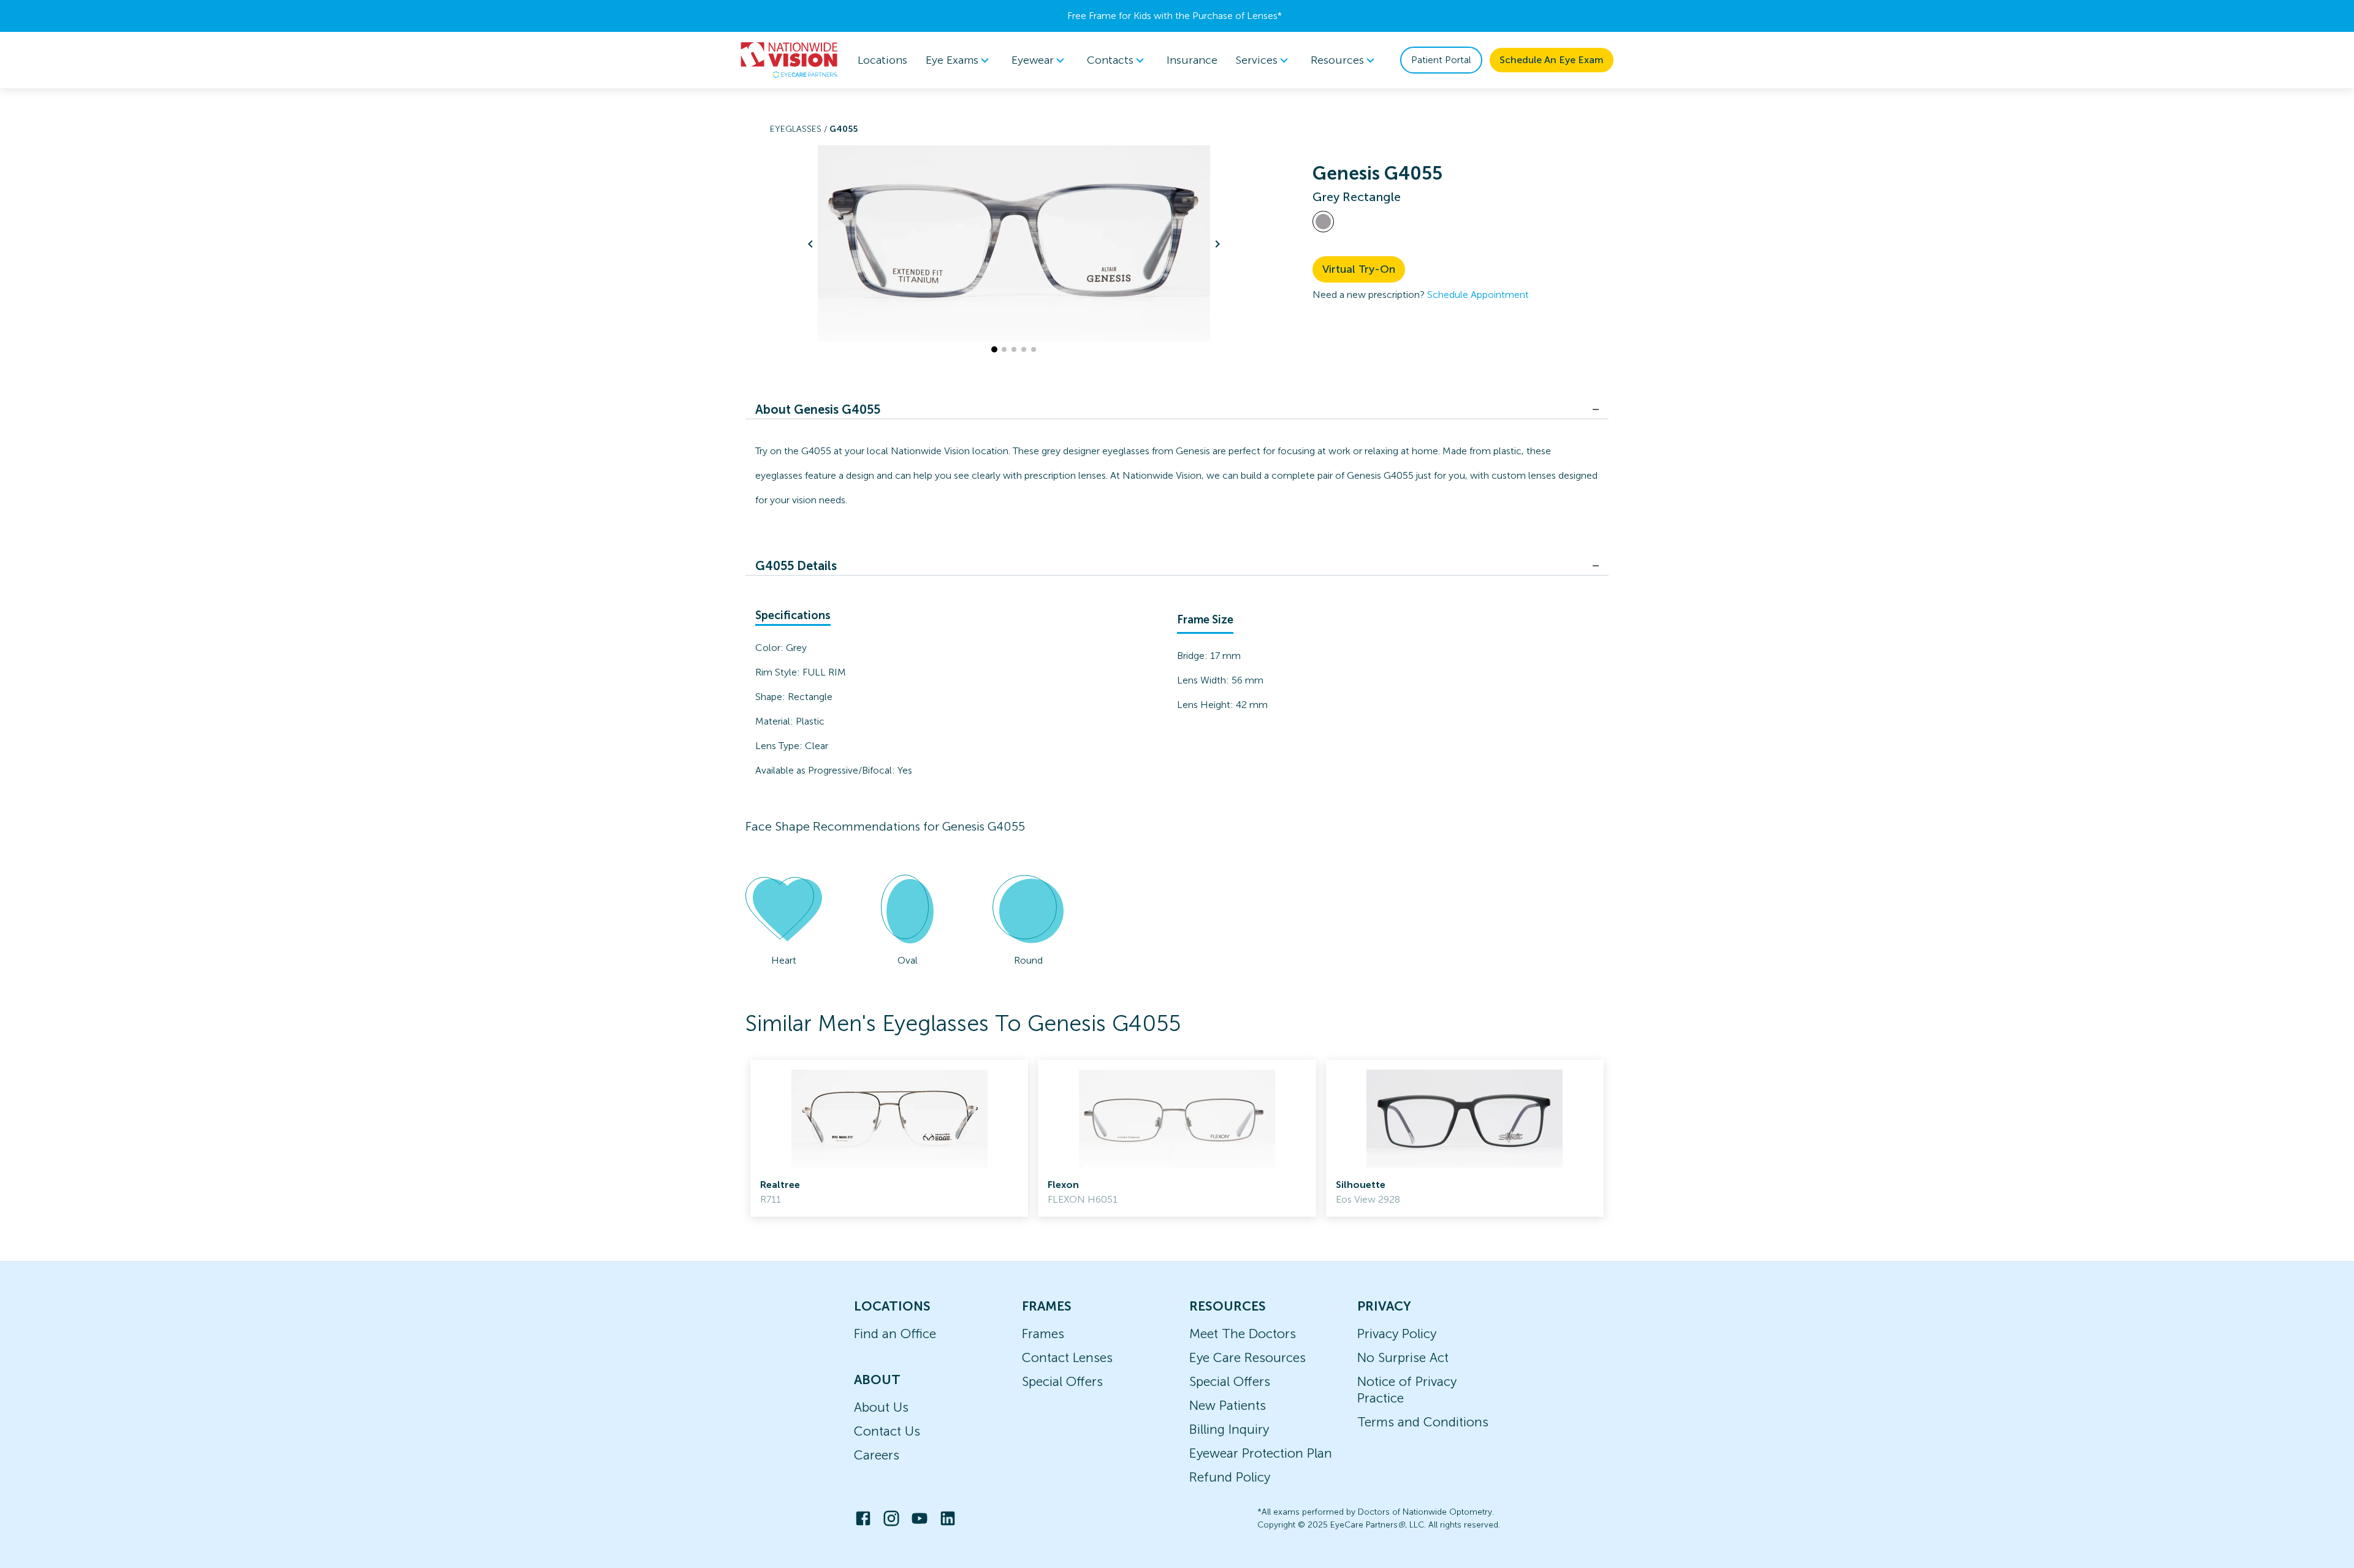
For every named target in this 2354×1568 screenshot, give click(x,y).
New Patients (1228, 1405)
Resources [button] (1337, 60)
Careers (877, 1455)
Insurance (1192, 60)
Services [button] (1257, 60)
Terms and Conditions (1423, 1422)
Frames (1043, 1334)
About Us (881, 1407)
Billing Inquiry (1229, 1429)
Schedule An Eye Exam (1552, 60)
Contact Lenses (1067, 1357)
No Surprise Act (1403, 1357)
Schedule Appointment (1478, 295)
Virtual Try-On (1359, 269)
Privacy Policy (1397, 1334)
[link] (889, 1138)
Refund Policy (1230, 1477)
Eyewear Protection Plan (1261, 1453)
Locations (882, 60)
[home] (790, 60)
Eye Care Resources (1247, 1357)
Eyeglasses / (800, 129)
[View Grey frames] (1323, 222)
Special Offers (1062, 1381)
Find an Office (895, 1334)
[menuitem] (959, 60)
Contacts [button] (1110, 60)
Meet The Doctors (1243, 1334)
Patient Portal (1441, 60)
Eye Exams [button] (952, 60)
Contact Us (887, 1431)
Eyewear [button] (1033, 60)
